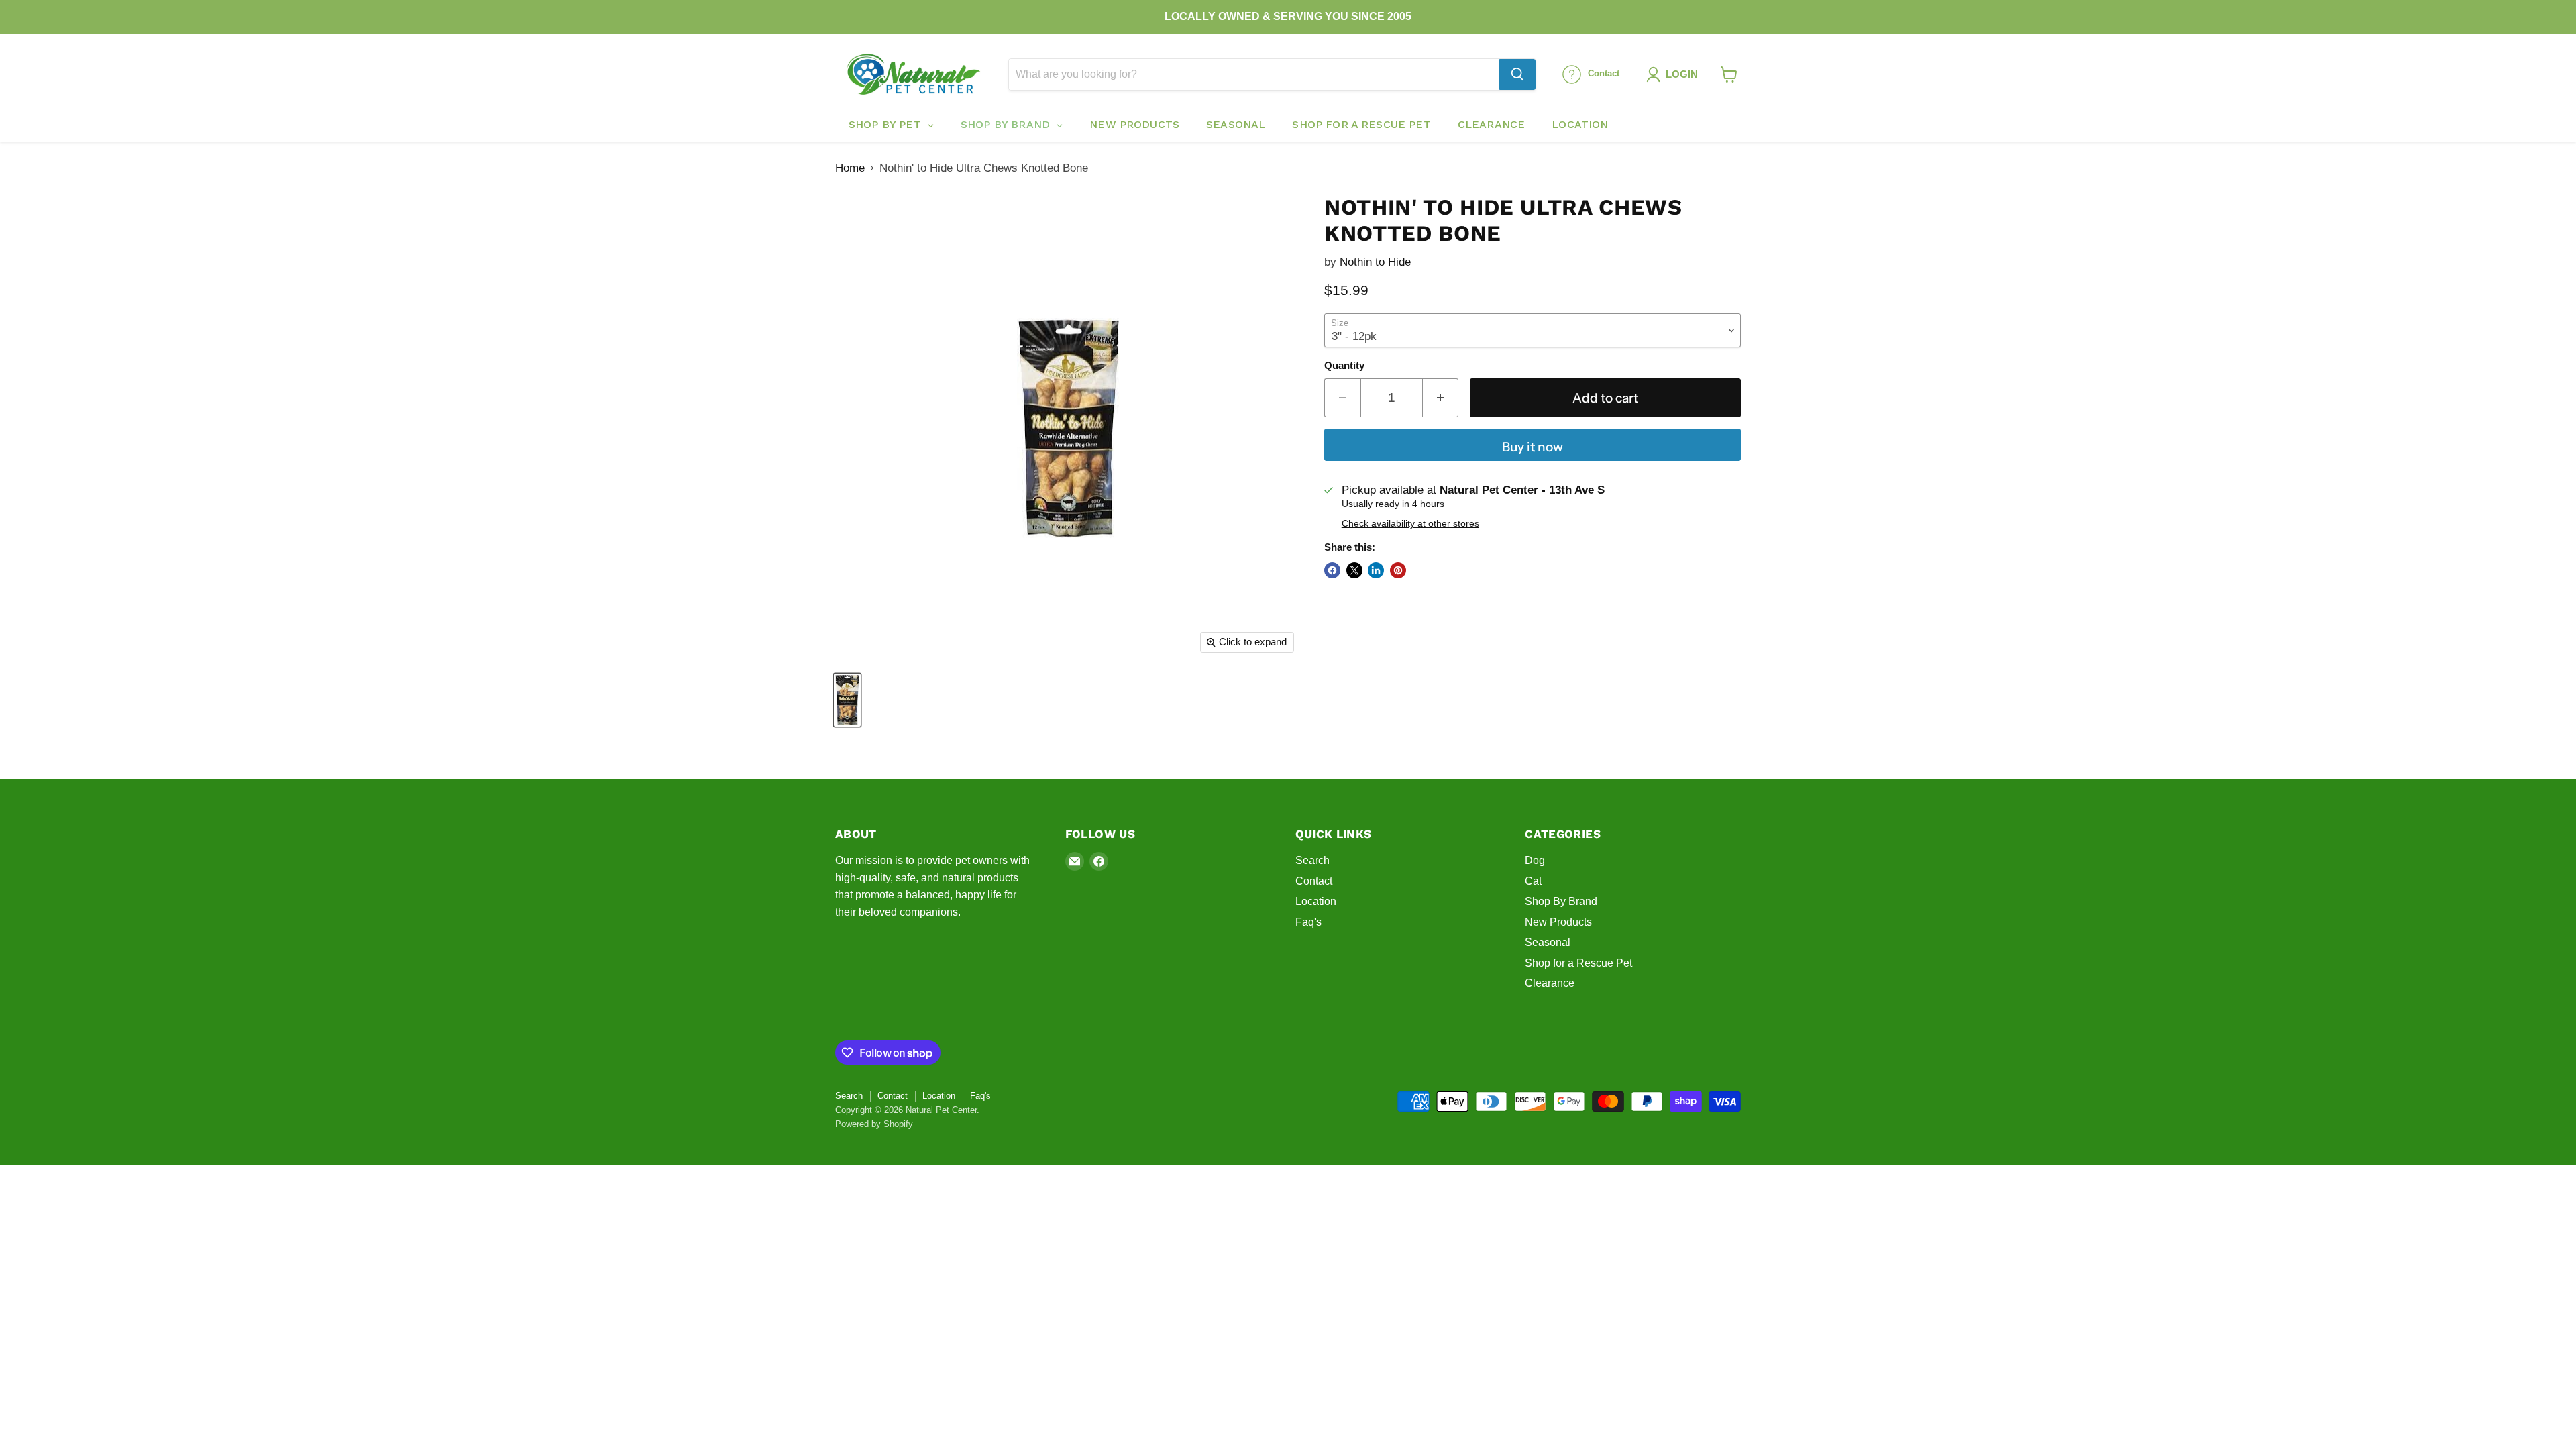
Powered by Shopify (874, 1124)
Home (850, 168)
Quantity (1344, 366)
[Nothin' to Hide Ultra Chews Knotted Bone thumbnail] (847, 700)
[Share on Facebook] (1332, 570)
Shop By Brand (1561, 901)
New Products (1558, 922)
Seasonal (1548, 942)
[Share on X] (1354, 570)
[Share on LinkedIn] (1376, 570)
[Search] (1517, 74)
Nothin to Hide (1375, 262)
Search (1312, 860)
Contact (1314, 881)
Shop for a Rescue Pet (1578, 963)
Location (1316, 901)
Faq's (1308, 922)
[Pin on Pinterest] (1398, 570)
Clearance (1550, 983)
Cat (1533, 881)
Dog (1535, 860)
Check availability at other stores (1410, 524)
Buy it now (1533, 447)
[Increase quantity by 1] (1441, 398)
